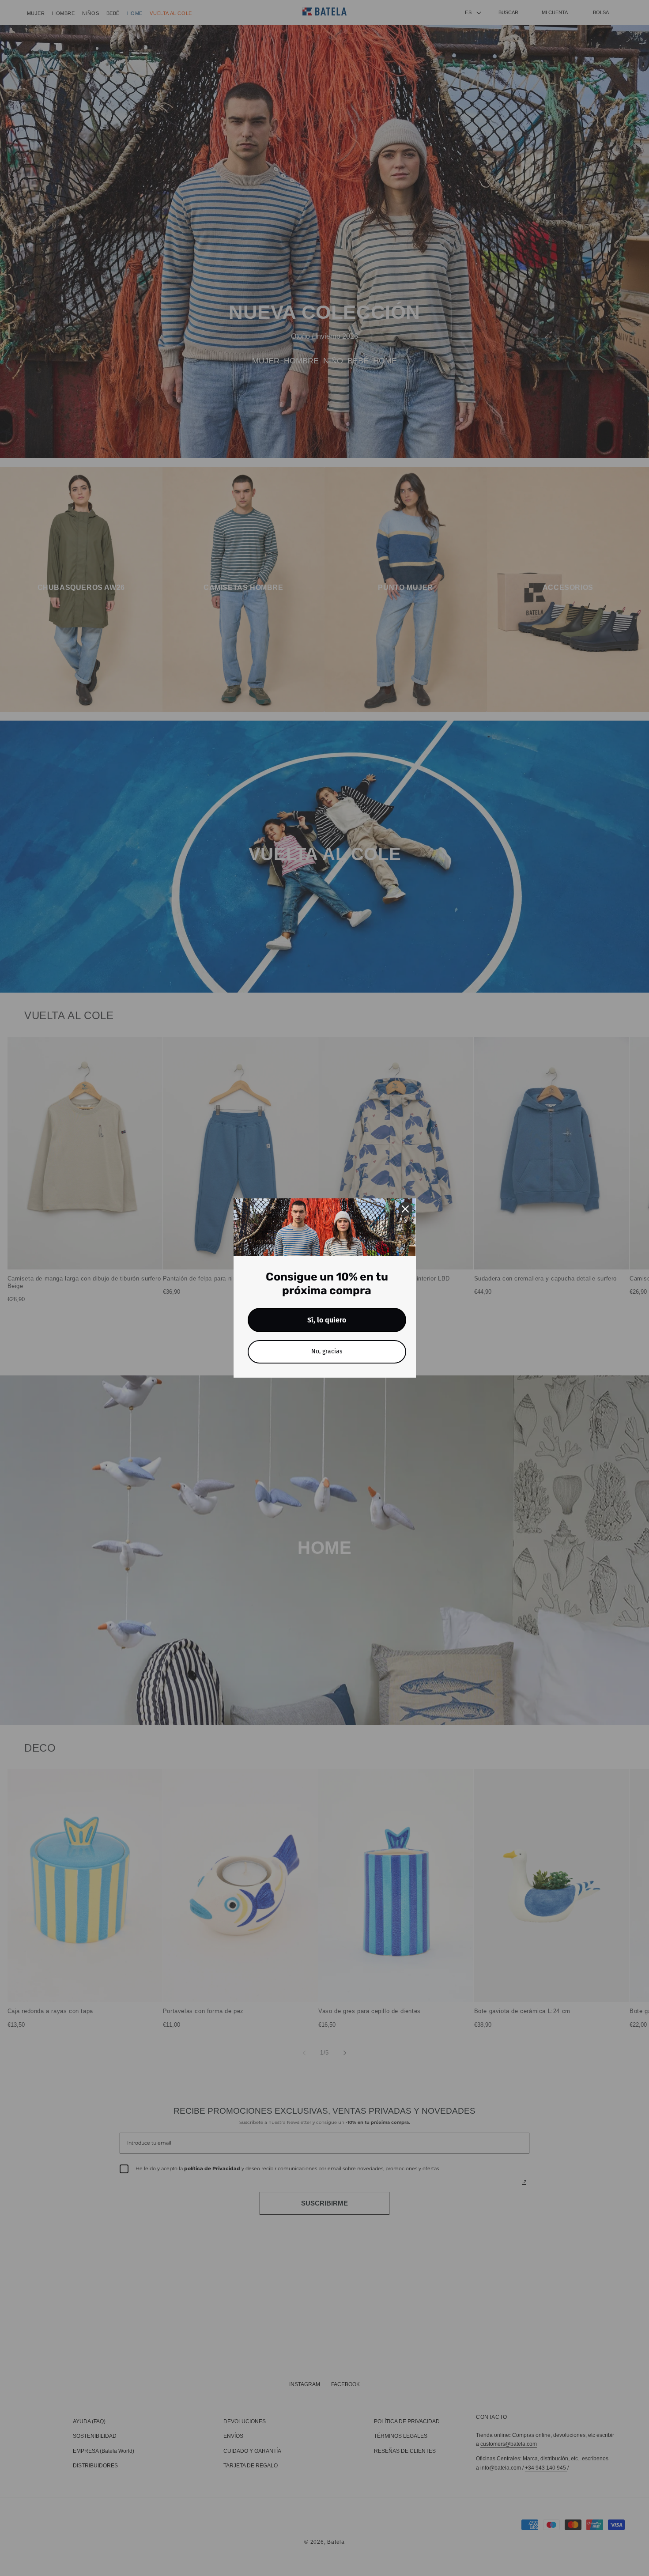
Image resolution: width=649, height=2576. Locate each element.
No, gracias (327, 1351)
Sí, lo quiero (327, 1320)
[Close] (405, 1209)
